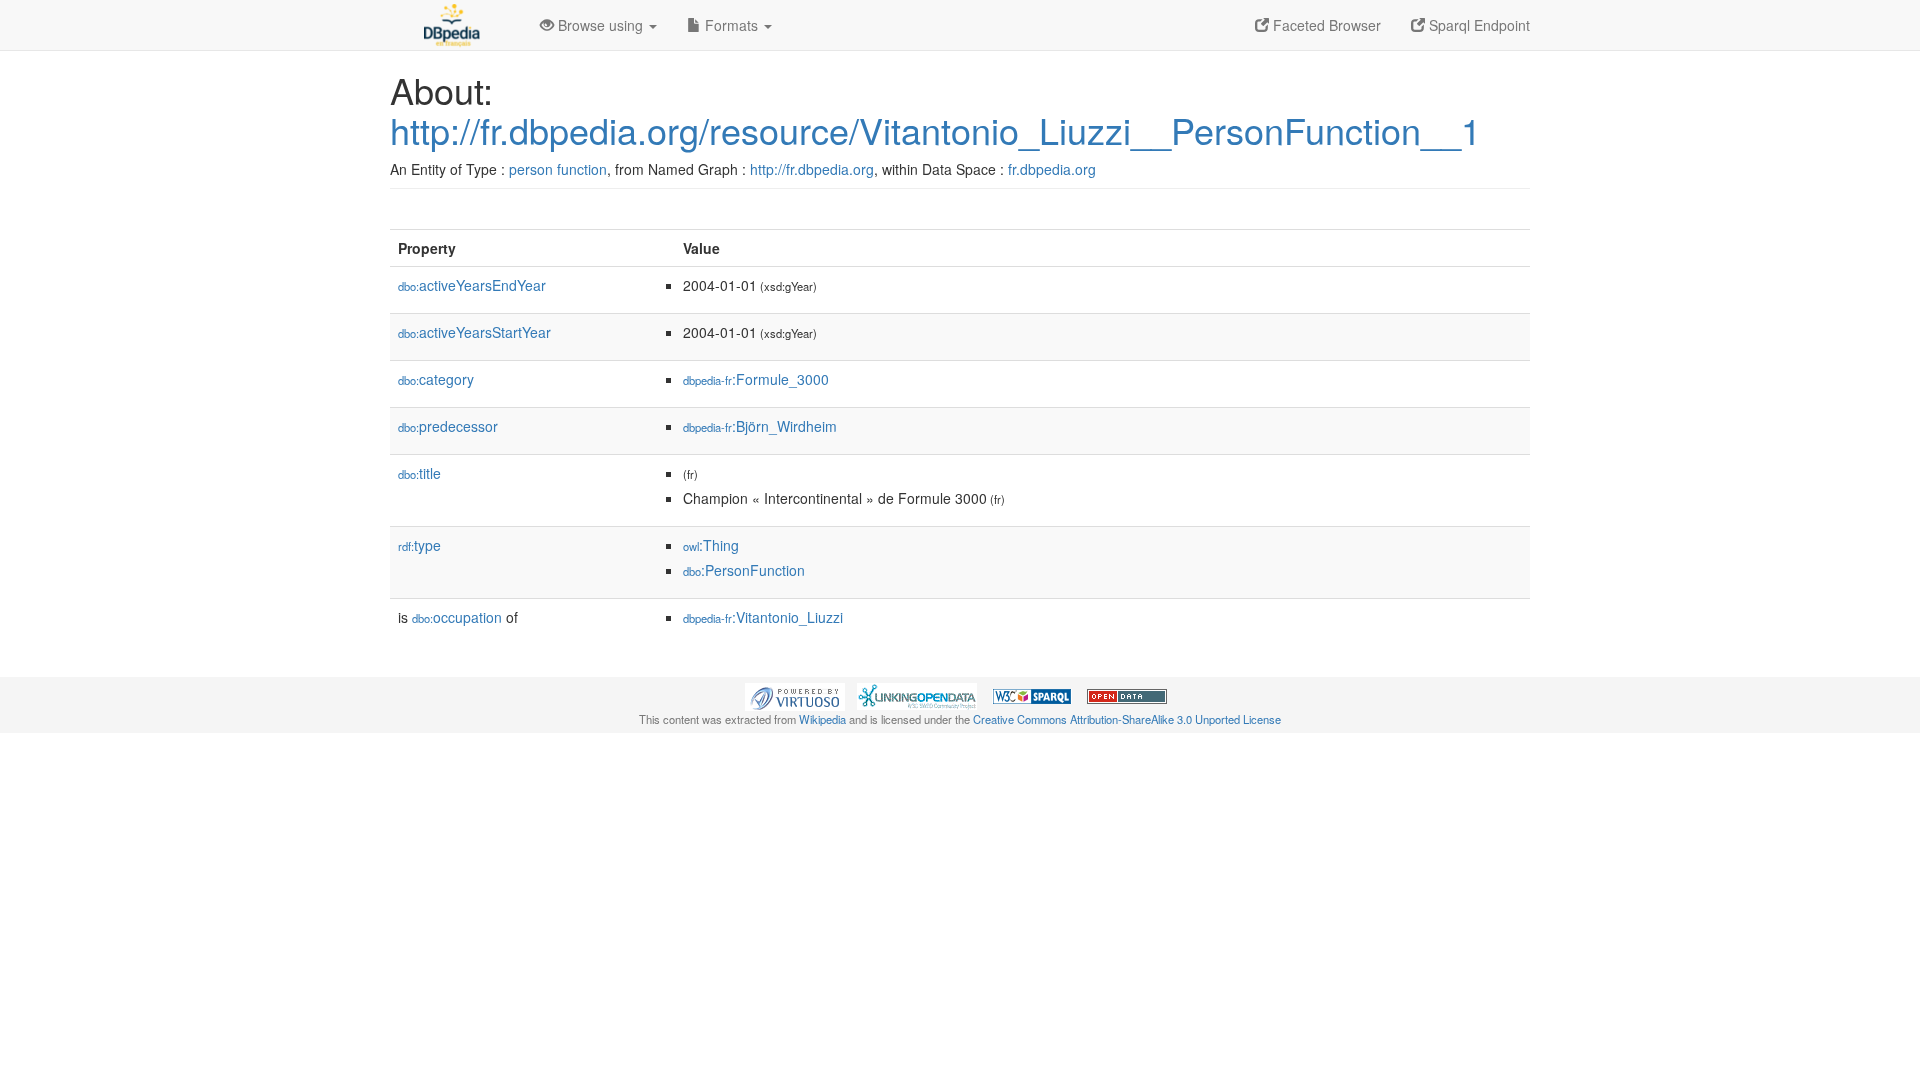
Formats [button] (731, 25)
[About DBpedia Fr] (450, 25)
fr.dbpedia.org (1052, 169)
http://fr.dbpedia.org (812, 169)
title (419, 473)
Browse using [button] (600, 25)
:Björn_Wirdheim (760, 426)
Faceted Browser (1325, 25)
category (436, 379)
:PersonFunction (744, 570)
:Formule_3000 (756, 379)
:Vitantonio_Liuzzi (763, 617)
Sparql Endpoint (1477, 25)
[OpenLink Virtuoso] (795, 695)
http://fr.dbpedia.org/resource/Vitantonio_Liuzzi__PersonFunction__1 (935, 129)
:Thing (711, 545)
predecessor (448, 426)
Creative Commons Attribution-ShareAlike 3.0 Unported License (1127, 719)
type (419, 545)
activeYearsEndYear (472, 285)
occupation (457, 617)
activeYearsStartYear (474, 332)
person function (558, 169)
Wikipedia (822, 719)
